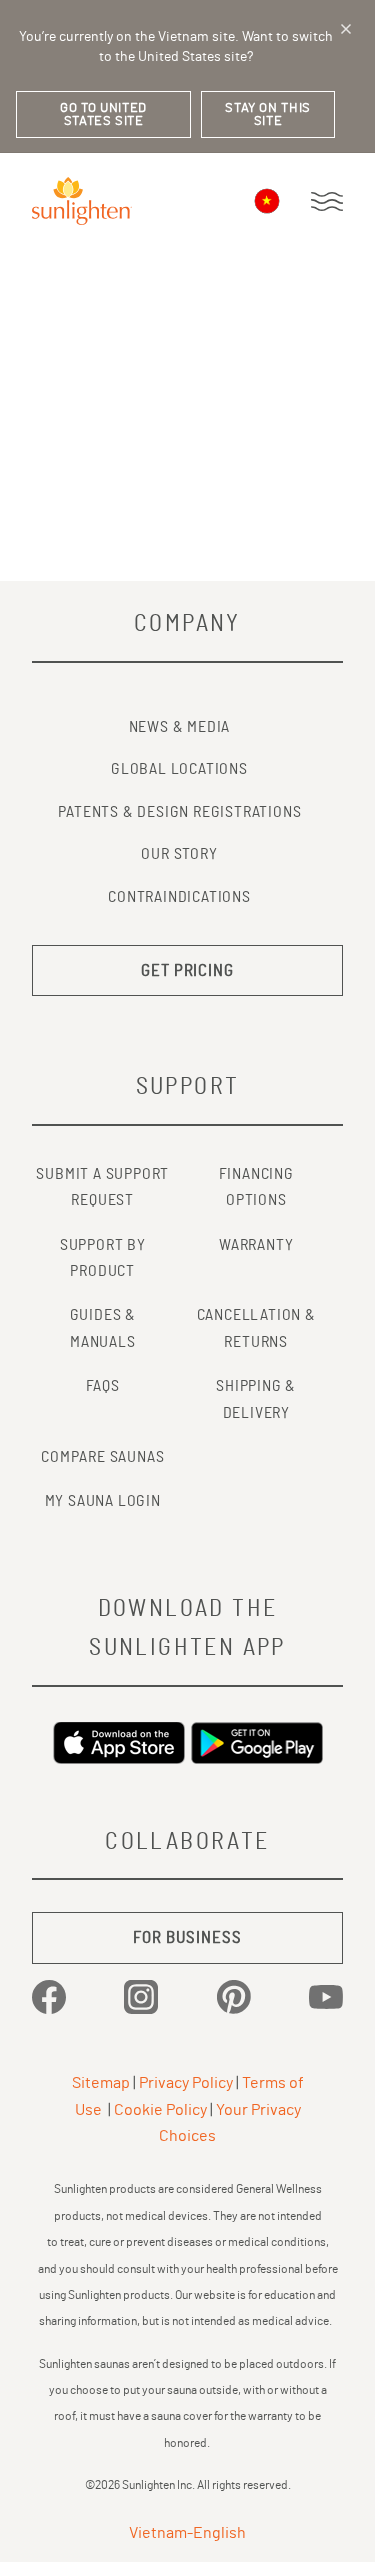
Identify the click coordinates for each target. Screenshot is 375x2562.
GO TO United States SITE (103, 115)
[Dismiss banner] (346, 29)
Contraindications (179, 897)
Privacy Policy (186, 2083)
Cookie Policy (160, 2110)
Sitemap (101, 2083)
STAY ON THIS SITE (268, 115)
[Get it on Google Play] (257, 1743)
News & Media (180, 727)
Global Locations (179, 769)
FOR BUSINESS (187, 1937)
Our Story (179, 854)
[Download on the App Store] (119, 1743)
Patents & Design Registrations (180, 812)
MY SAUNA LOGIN (103, 1501)
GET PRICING (187, 970)
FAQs (103, 1386)
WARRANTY (256, 1245)
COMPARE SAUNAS (102, 1457)
